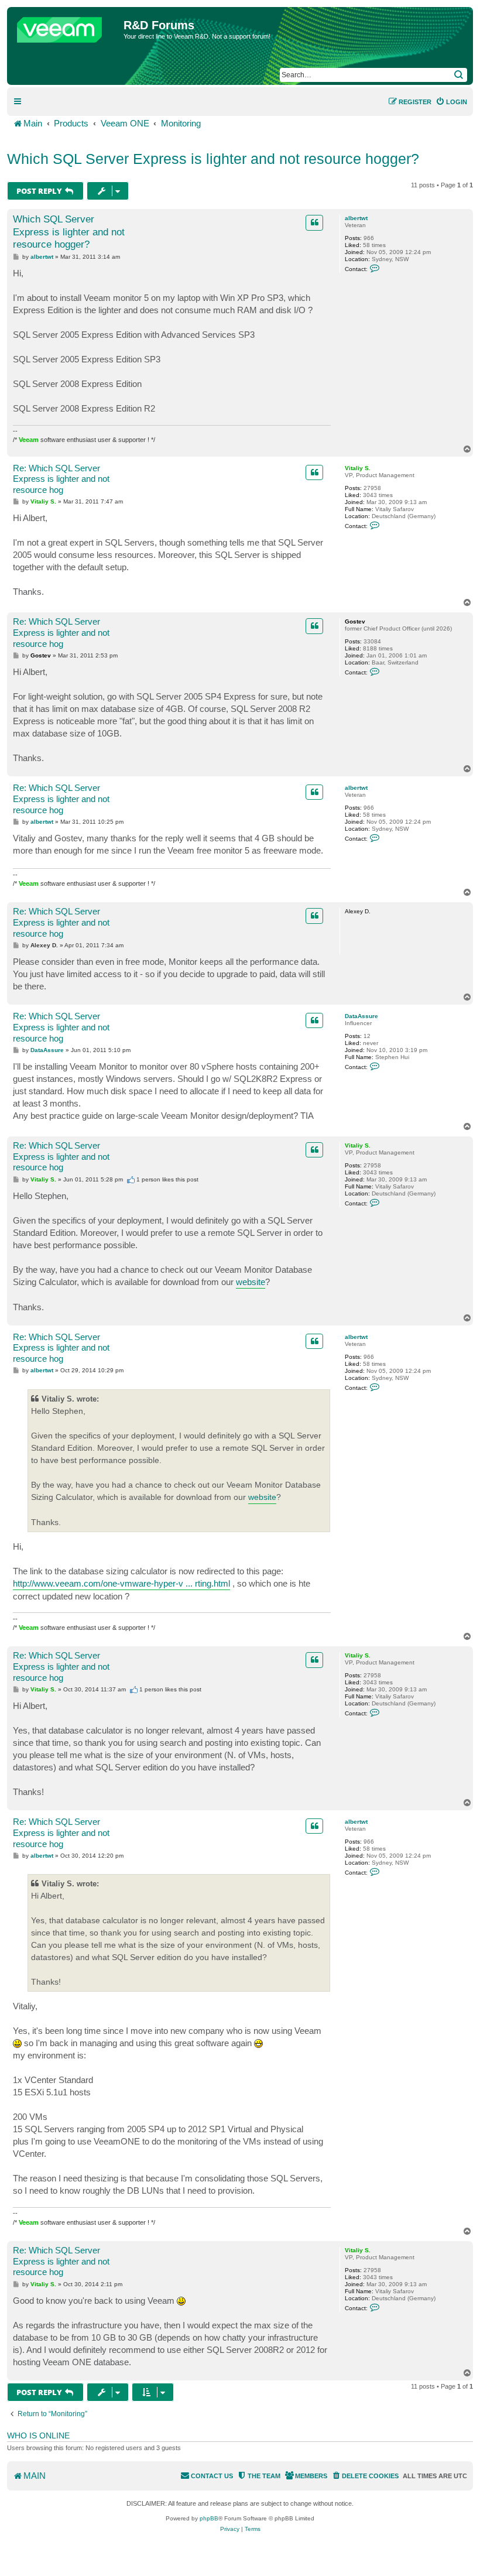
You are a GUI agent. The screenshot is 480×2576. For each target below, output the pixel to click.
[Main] (67, 27)
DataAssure (361, 1016)
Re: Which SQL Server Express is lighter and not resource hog (61, 479)
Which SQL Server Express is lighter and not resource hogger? (213, 159)
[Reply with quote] (314, 222)
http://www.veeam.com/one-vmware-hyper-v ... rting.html (121, 1583)
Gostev (355, 621)
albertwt (356, 218)
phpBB (209, 2518)
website (251, 1282)
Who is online (38, 2435)
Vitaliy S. (358, 468)
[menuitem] (451, 102)
